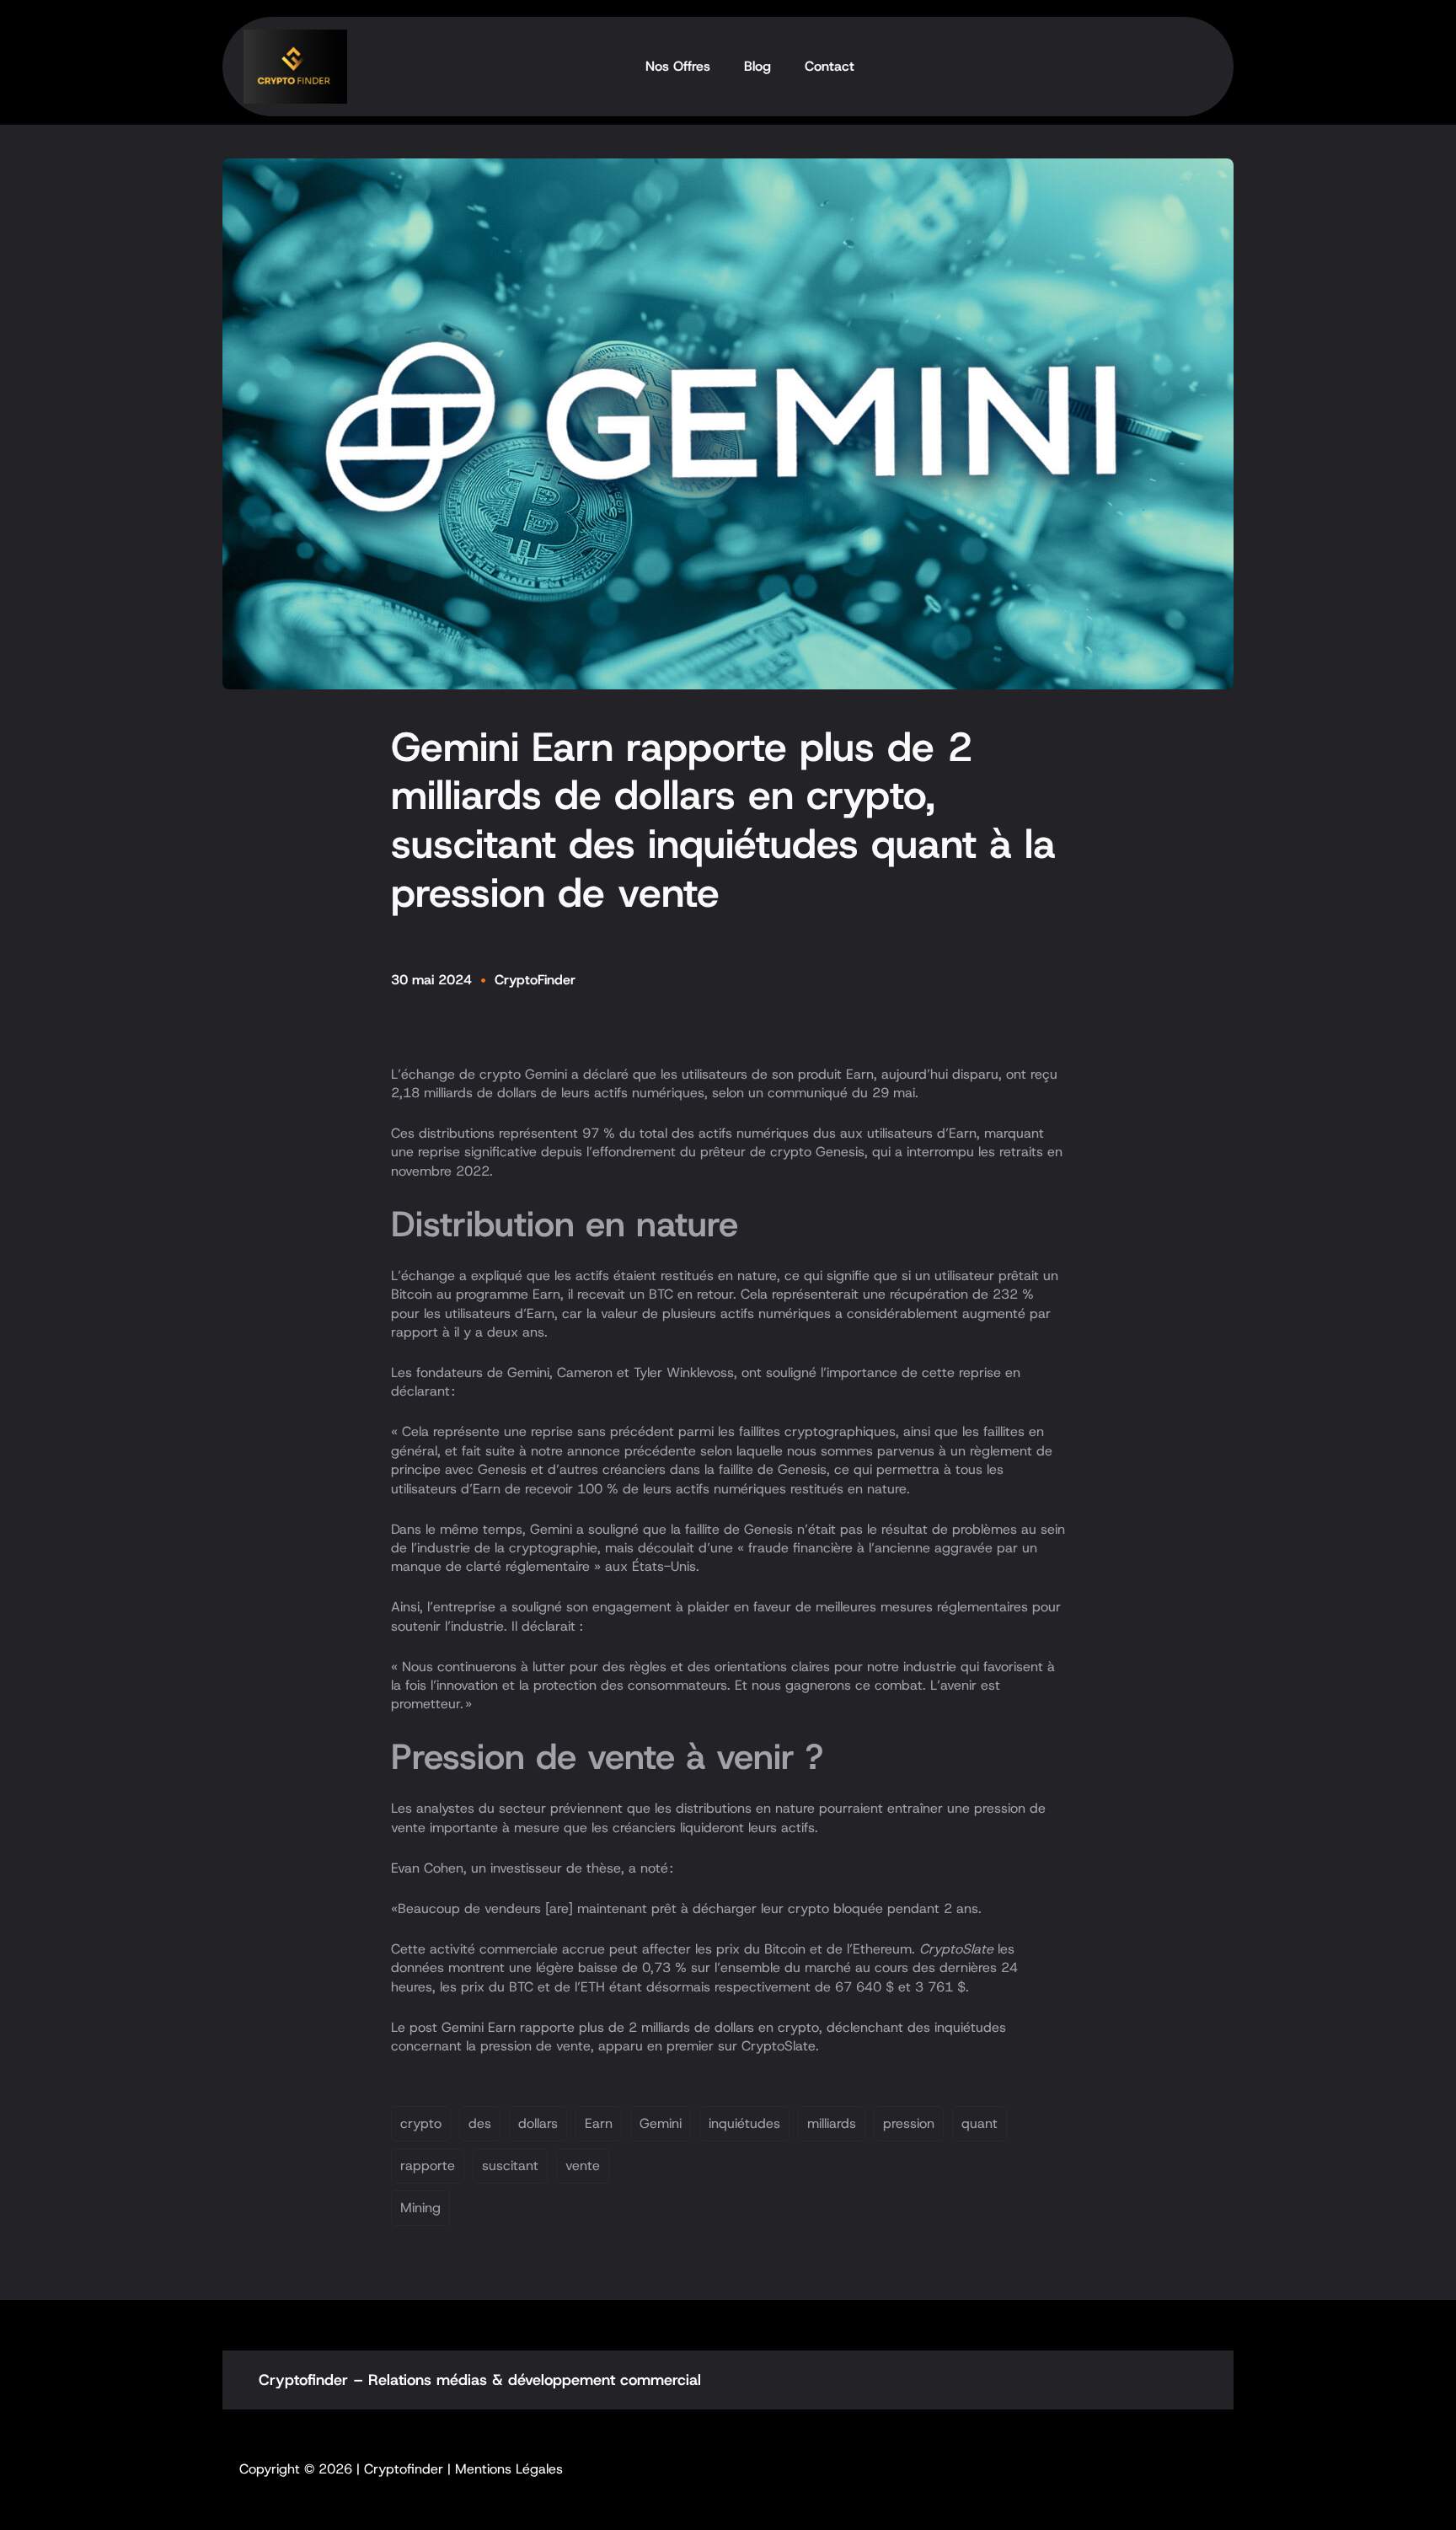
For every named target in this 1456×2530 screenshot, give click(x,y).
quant (980, 2123)
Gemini (661, 2123)
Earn (599, 2123)
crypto (421, 2123)
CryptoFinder (535, 980)
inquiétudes (744, 2123)
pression (909, 2123)
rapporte (428, 2166)
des (480, 2123)
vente (583, 2166)
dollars (538, 2123)
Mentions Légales (509, 2469)
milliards (832, 2123)
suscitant (510, 2166)
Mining (420, 2208)
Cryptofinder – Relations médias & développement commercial (480, 2380)
